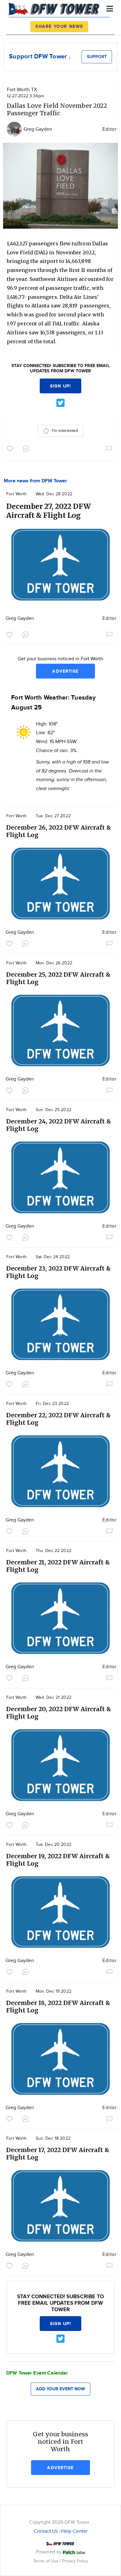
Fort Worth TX (22, 90)
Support (97, 57)
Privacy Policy (75, 2561)
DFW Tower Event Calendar (37, 2373)
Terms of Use (47, 2561)
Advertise (65, 671)
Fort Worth (16, 494)
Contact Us (46, 2531)
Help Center (74, 2531)
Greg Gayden (38, 129)
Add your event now (60, 2389)
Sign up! (60, 386)
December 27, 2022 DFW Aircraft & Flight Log (49, 511)
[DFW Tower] (55, 8)
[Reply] (27, 448)
